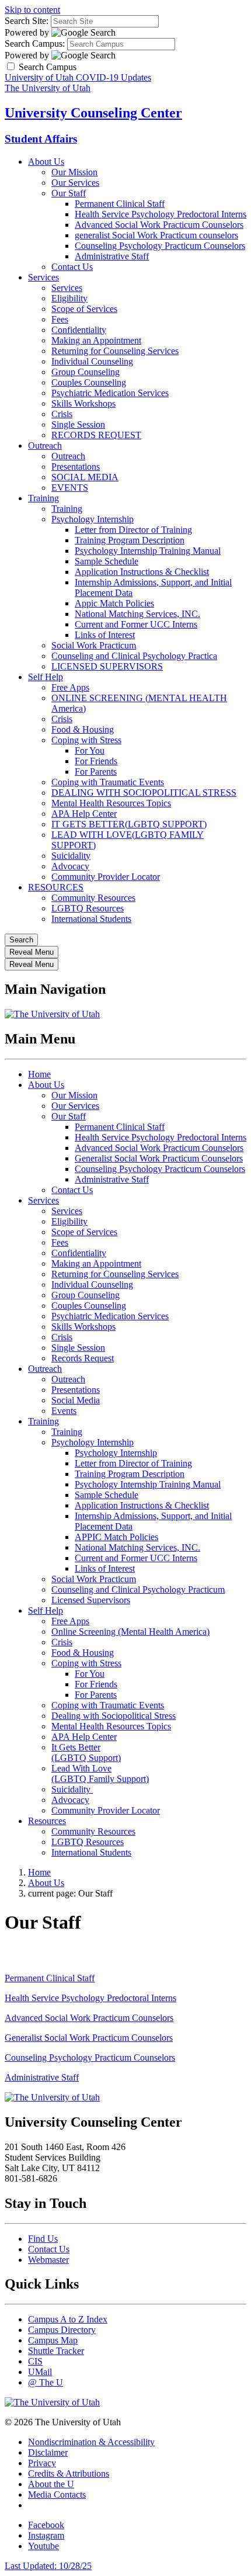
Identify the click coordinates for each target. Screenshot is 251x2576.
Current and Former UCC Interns (136, 624)
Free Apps (70, 687)
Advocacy (70, 866)
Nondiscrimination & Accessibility (91, 2442)
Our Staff (69, 193)
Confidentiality (79, 330)
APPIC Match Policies (116, 1537)
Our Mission (74, 172)
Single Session (78, 424)
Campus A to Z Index (68, 2319)
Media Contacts (57, 2494)
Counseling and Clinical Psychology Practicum (138, 1589)
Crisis (62, 414)
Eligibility (69, 298)
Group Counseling (86, 372)
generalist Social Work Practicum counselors (156, 235)
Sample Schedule (107, 561)
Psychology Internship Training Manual (148, 551)
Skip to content (32, 10)
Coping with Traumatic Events (108, 782)
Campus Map (53, 2340)
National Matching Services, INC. (137, 614)
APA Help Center (84, 814)
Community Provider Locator (106, 877)
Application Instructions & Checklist (142, 572)
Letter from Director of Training (133, 530)
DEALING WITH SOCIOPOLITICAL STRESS (144, 793)
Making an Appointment (96, 340)
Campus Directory (62, 2330)
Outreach (45, 445)
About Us (46, 162)
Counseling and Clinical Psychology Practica (134, 656)
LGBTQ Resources (88, 908)
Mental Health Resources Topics (111, 803)
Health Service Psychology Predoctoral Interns (161, 214)
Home (39, 1074)
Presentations (76, 467)
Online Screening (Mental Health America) (130, 1632)
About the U (51, 2484)
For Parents (96, 772)
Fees (60, 319)
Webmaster (48, 2260)
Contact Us (72, 267)
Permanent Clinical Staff (120, 204)
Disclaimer (48, 2452)
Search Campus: (35, 44)
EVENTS (70, 488)
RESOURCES (56, 887)
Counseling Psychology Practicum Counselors (160, 246)
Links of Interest (105, 635)
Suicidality (71, 856)
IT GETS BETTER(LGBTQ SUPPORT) (129, 824)
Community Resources (93, 898)
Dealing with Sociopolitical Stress (114, 1716)
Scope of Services (84, 309)
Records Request (83, 1358)
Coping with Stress (86, 740)
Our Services (75, 183)
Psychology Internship (93, 519)
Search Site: (27, 21)
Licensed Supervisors (91, 1600)
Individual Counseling (92, 361)
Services (43, 277)
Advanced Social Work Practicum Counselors (159, 225)
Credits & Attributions (69, 2473)
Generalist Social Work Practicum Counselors (159, 1158)
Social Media (76, 1400)
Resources (47, 1821)
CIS (35, 2361)
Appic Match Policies (114, 603)
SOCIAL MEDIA (85, 477)
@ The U (46, 2382)
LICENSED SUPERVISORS (107, 666)
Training (43, 498)
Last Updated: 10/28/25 (48, 2566)
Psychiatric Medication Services (110, 393)
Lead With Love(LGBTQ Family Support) (100, 1774)
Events (64, 1411)
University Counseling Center (93, 113)
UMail (40, 2372)
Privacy (42, 2463)
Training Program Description (130, 540)
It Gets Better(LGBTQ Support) (86, 1752)
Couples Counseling (89, 382)
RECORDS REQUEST (96, 435)
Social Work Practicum (94, 645)
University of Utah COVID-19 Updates (78, 77)
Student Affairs (41, 139)
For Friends (96, 761)
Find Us (43, 2239)
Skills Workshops (83, 403)
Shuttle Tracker (56, 2351)
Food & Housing (83, 729)
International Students (91, 919)
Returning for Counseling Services (115, 351)
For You (90, 750)
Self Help (46, 677)
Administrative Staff (112, 256)
